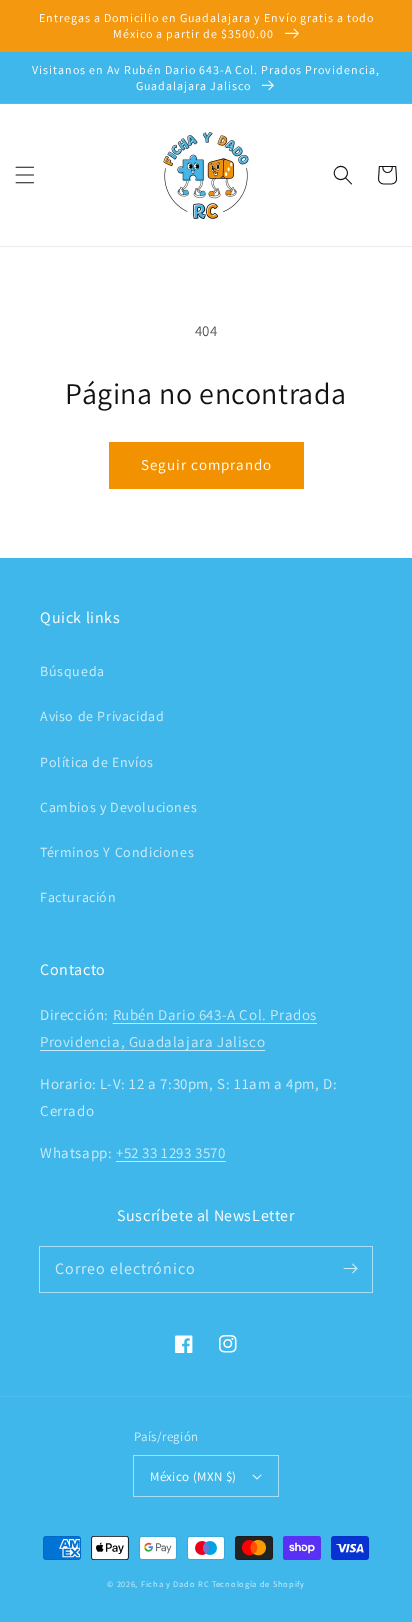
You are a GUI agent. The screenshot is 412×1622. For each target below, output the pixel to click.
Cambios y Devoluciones (118, 807)
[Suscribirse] (350, 1269)
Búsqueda (72, 671)
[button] (25, 175)
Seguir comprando (206, 464)
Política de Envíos (97, 762)
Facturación (78, 897)
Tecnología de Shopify (258, 1583)
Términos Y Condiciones (117, 852)
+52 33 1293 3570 (171, 1152)
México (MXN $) (193, 1476)
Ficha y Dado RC (175, 1583)
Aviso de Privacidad (102, 716)
